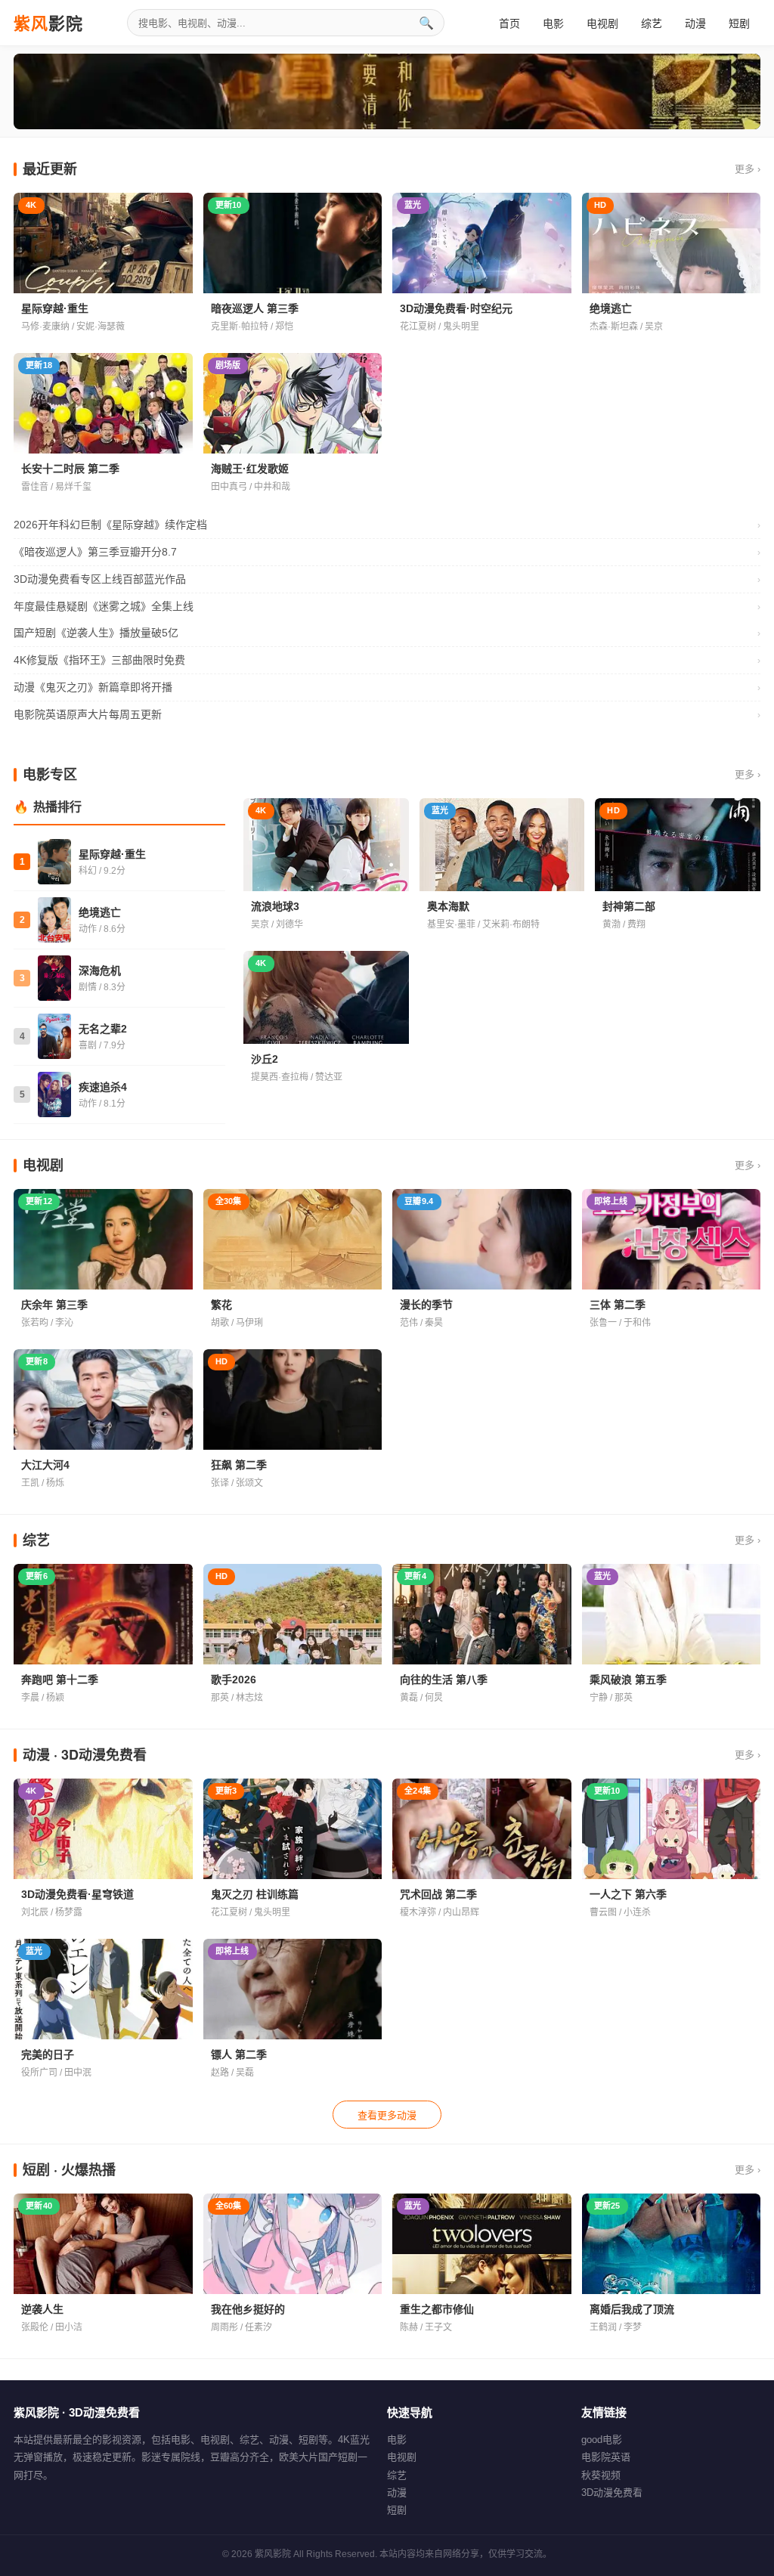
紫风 (48, 23)
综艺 (652, 23)
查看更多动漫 (387, 2115)
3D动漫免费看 (612, 2492)
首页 (509, 23)
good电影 (602, 2440)
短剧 (739, 23)
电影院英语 (606, 2457)
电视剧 (602, 23)
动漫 (695, 23)
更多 (748, 169)
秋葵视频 (601, 2475)
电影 (553, 23)
